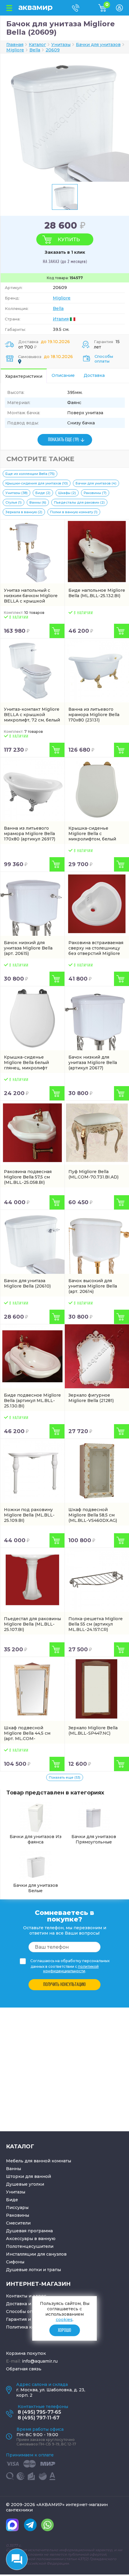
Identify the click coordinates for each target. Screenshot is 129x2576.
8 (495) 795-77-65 (39, 2412)
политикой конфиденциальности (71, 1969)
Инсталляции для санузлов (36, 2254)
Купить (69, 239)
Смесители (18, 2223)
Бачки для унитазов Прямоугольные (94, 1839)
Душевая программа (29, 2231)
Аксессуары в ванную (31, 2239)
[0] (107, 10)
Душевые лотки (24, 2270)
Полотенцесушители (30, 2246)
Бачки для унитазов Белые (36, 1888)
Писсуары (17, 2207)
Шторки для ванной (28, 2176)
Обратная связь (24, 2369)
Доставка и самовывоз (31, 2304)
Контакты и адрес (26, 2296)
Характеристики (24, 376)
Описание (63, 375)
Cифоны (15, 2262)
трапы (54, 2270)
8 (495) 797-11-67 (39, 2418)
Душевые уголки (25, 2184)
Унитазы (16, 2192)
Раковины (18, 2215)
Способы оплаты (104, 359)
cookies (64, 2320)
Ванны (13, 2169)
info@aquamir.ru (40, 2361)
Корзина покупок (26, 2353)
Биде (12, 2200)
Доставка (94, 375)
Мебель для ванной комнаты (39, 2161)
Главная (15, 45)
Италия (61, 319)
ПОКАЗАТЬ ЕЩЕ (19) (63, 440)
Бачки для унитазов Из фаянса (36, 1839)
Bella (58, 308)
